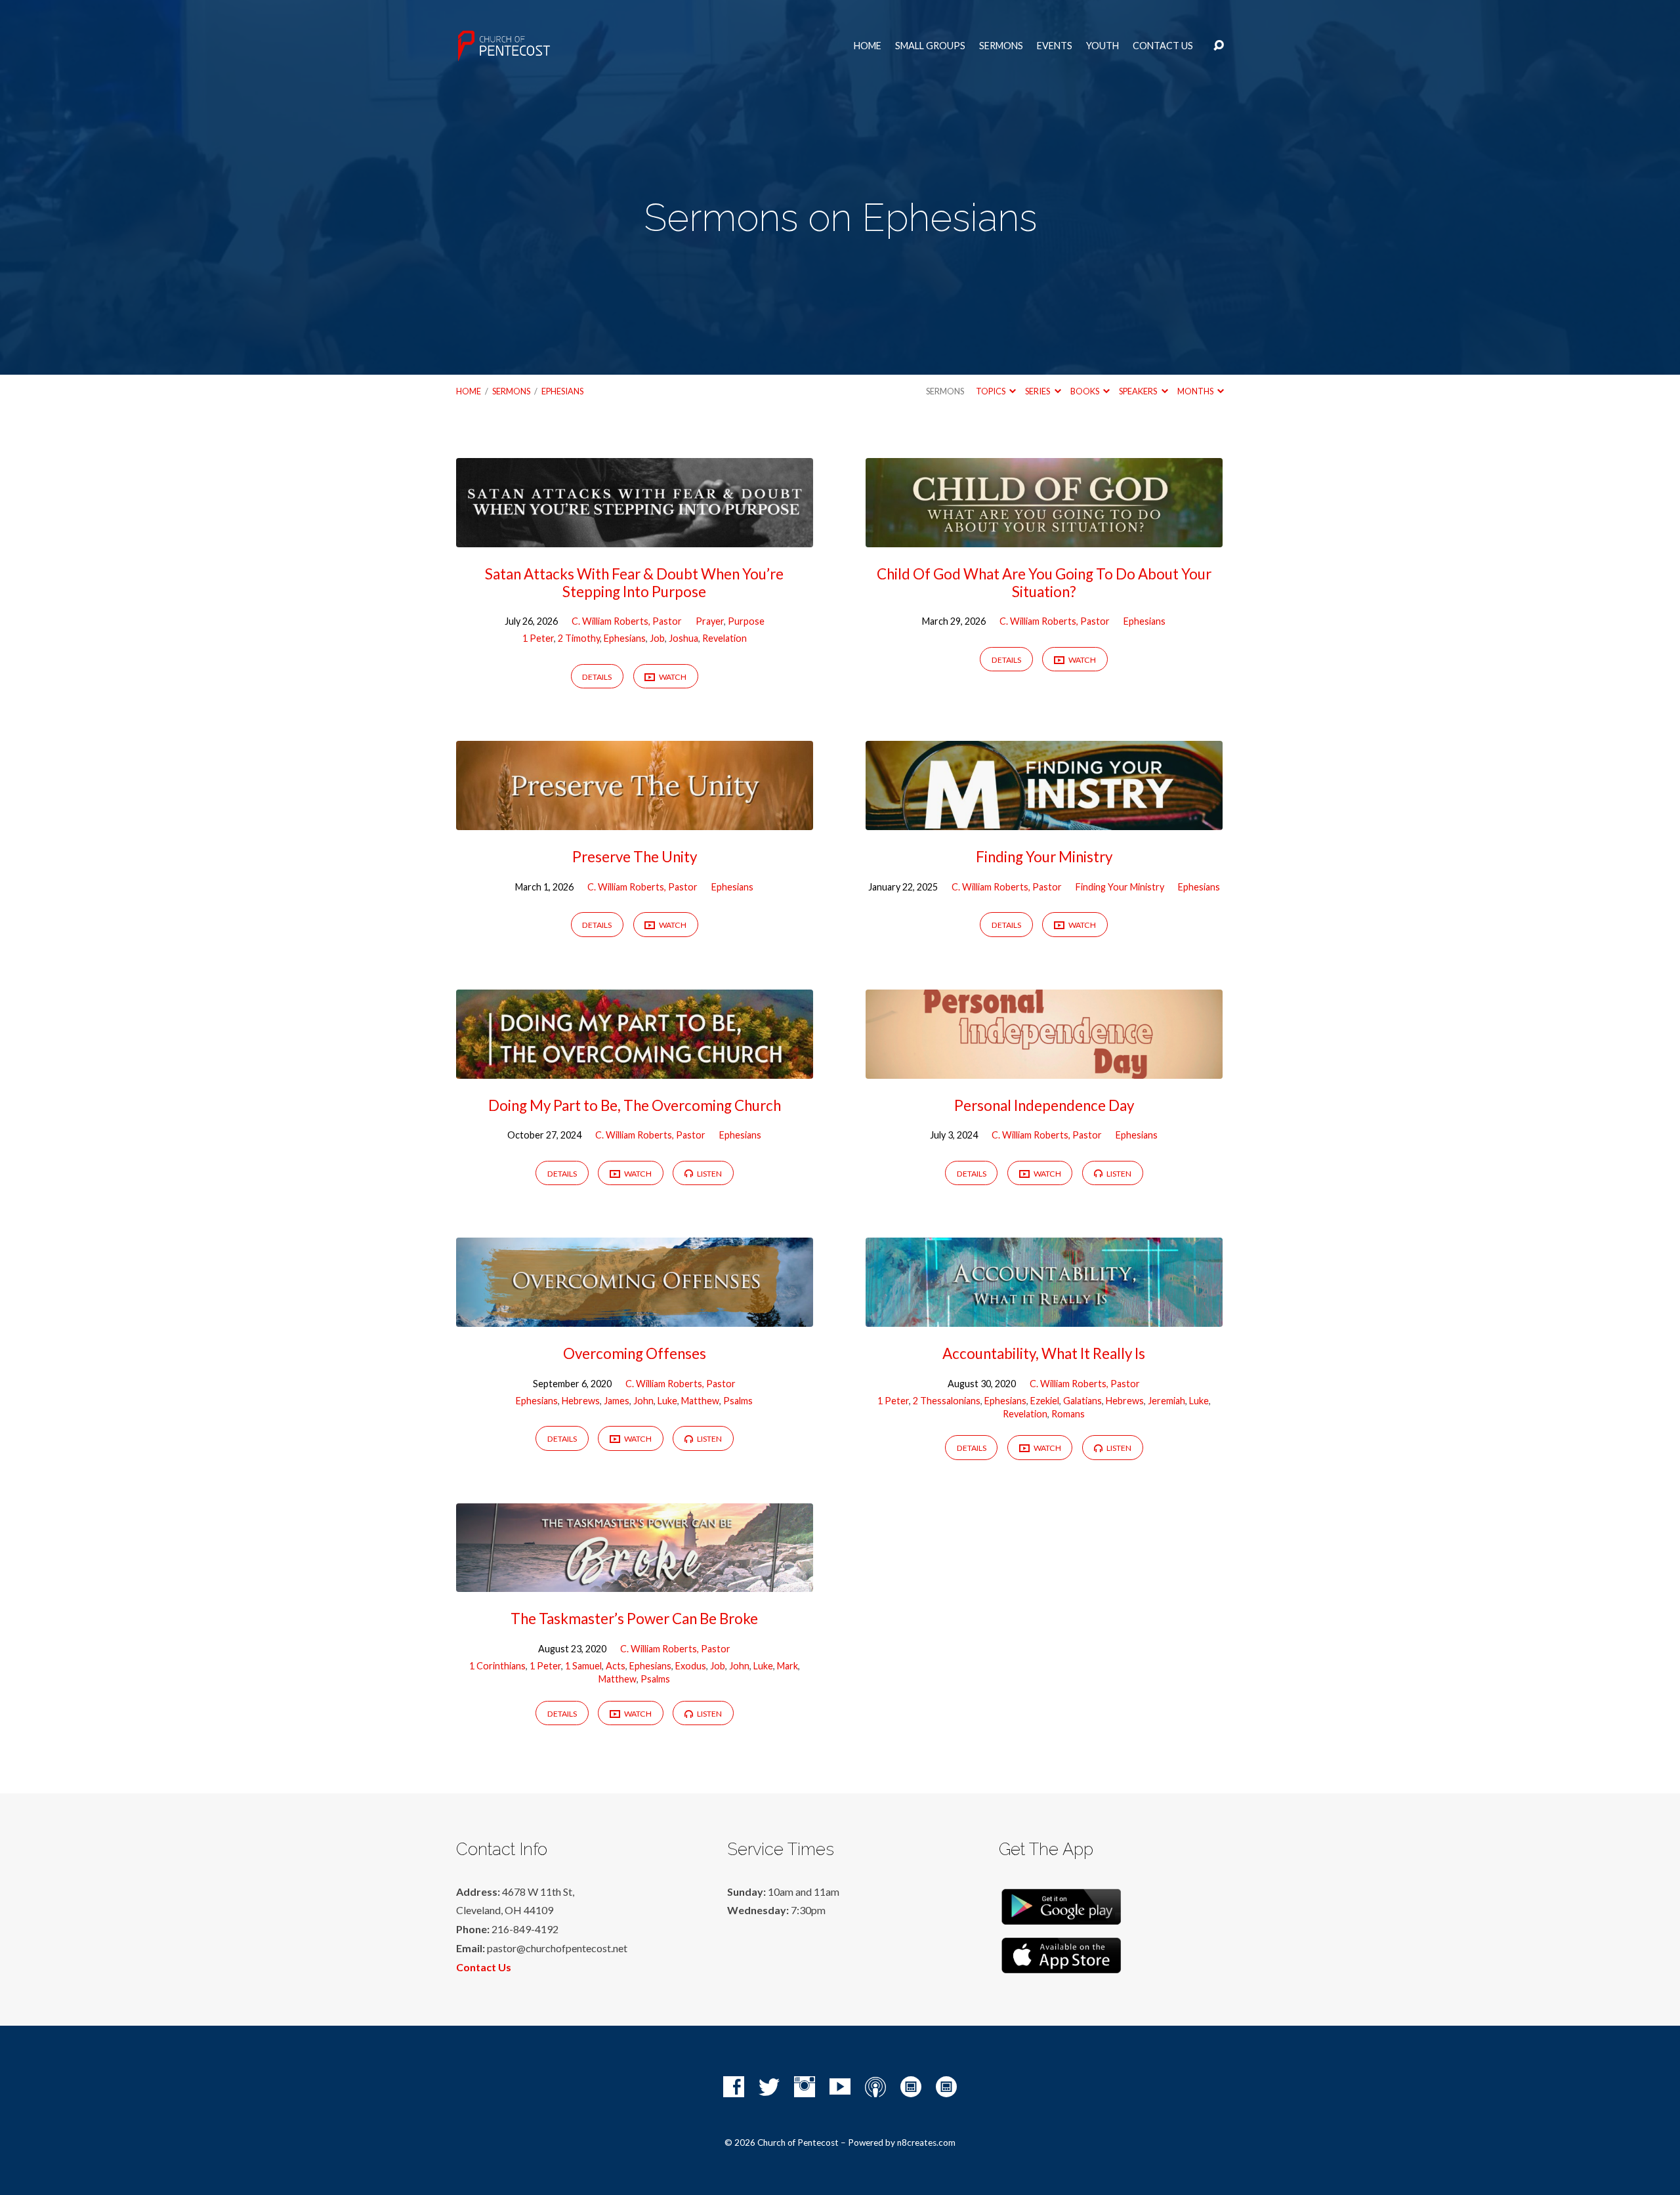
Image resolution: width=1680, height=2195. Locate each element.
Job (657, 638)
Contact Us (1163, 46)
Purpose (746, 621)
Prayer (710, 621)
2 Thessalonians (947, 1401)
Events (1055, 46)
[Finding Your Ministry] (1044, 820)
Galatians (1082, 1401)
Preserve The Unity (635, 857)
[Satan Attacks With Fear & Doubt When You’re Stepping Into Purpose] (635, 537)
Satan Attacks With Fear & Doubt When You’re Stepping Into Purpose (634, 583)
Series (1038, 391)
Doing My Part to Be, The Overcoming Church (635, 1105)
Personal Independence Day (1044, 1105)
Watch (672, 677)
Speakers (1139, 391)
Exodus (691, 1666)
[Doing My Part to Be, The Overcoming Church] (635, 1069)
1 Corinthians (497, 1666)
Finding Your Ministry (1044, 857)
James (617, 1401)
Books (1085, 391)
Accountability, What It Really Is (1044, 1353)
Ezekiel (1045, 1401)
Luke (667, 1401)
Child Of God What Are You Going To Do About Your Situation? (1044, 583)
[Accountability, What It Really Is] (1044, 1317)
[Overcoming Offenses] (635, 1317)
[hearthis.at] (946, 2087)
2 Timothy (579, 638)
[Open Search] (1219, 46)
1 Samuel (583, 1666)
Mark (787, 1666)
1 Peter (538, 638)
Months (1196, 391)
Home (868, 46)
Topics (991, 391)
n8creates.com (926, 2143)
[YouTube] (840, 2087)
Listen (709, 1174)
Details (597, 677)
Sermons (1001, 46)
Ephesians (562, 391)
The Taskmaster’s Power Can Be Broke (634, 1619)
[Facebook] (734, 2087)
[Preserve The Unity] (635, 820)
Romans (1068, 1414)
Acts (616, 1666)
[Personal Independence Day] (1044, 1069)
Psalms (738, 1401)
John (643, 1401)
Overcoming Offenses (635, 1353)
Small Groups (930, 46)
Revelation (724, 638)
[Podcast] (875, 2087)
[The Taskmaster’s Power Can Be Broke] (635, 1582)
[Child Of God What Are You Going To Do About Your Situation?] (1044, 537)
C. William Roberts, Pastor (627, 621)
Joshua (683, 638)
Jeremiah (1166, 1401)
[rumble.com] (911, 2087)
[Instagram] (805, 2087)
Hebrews (581, 1401)
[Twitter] (769, 2087)
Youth (1102, 46)
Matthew (700, 1401)
